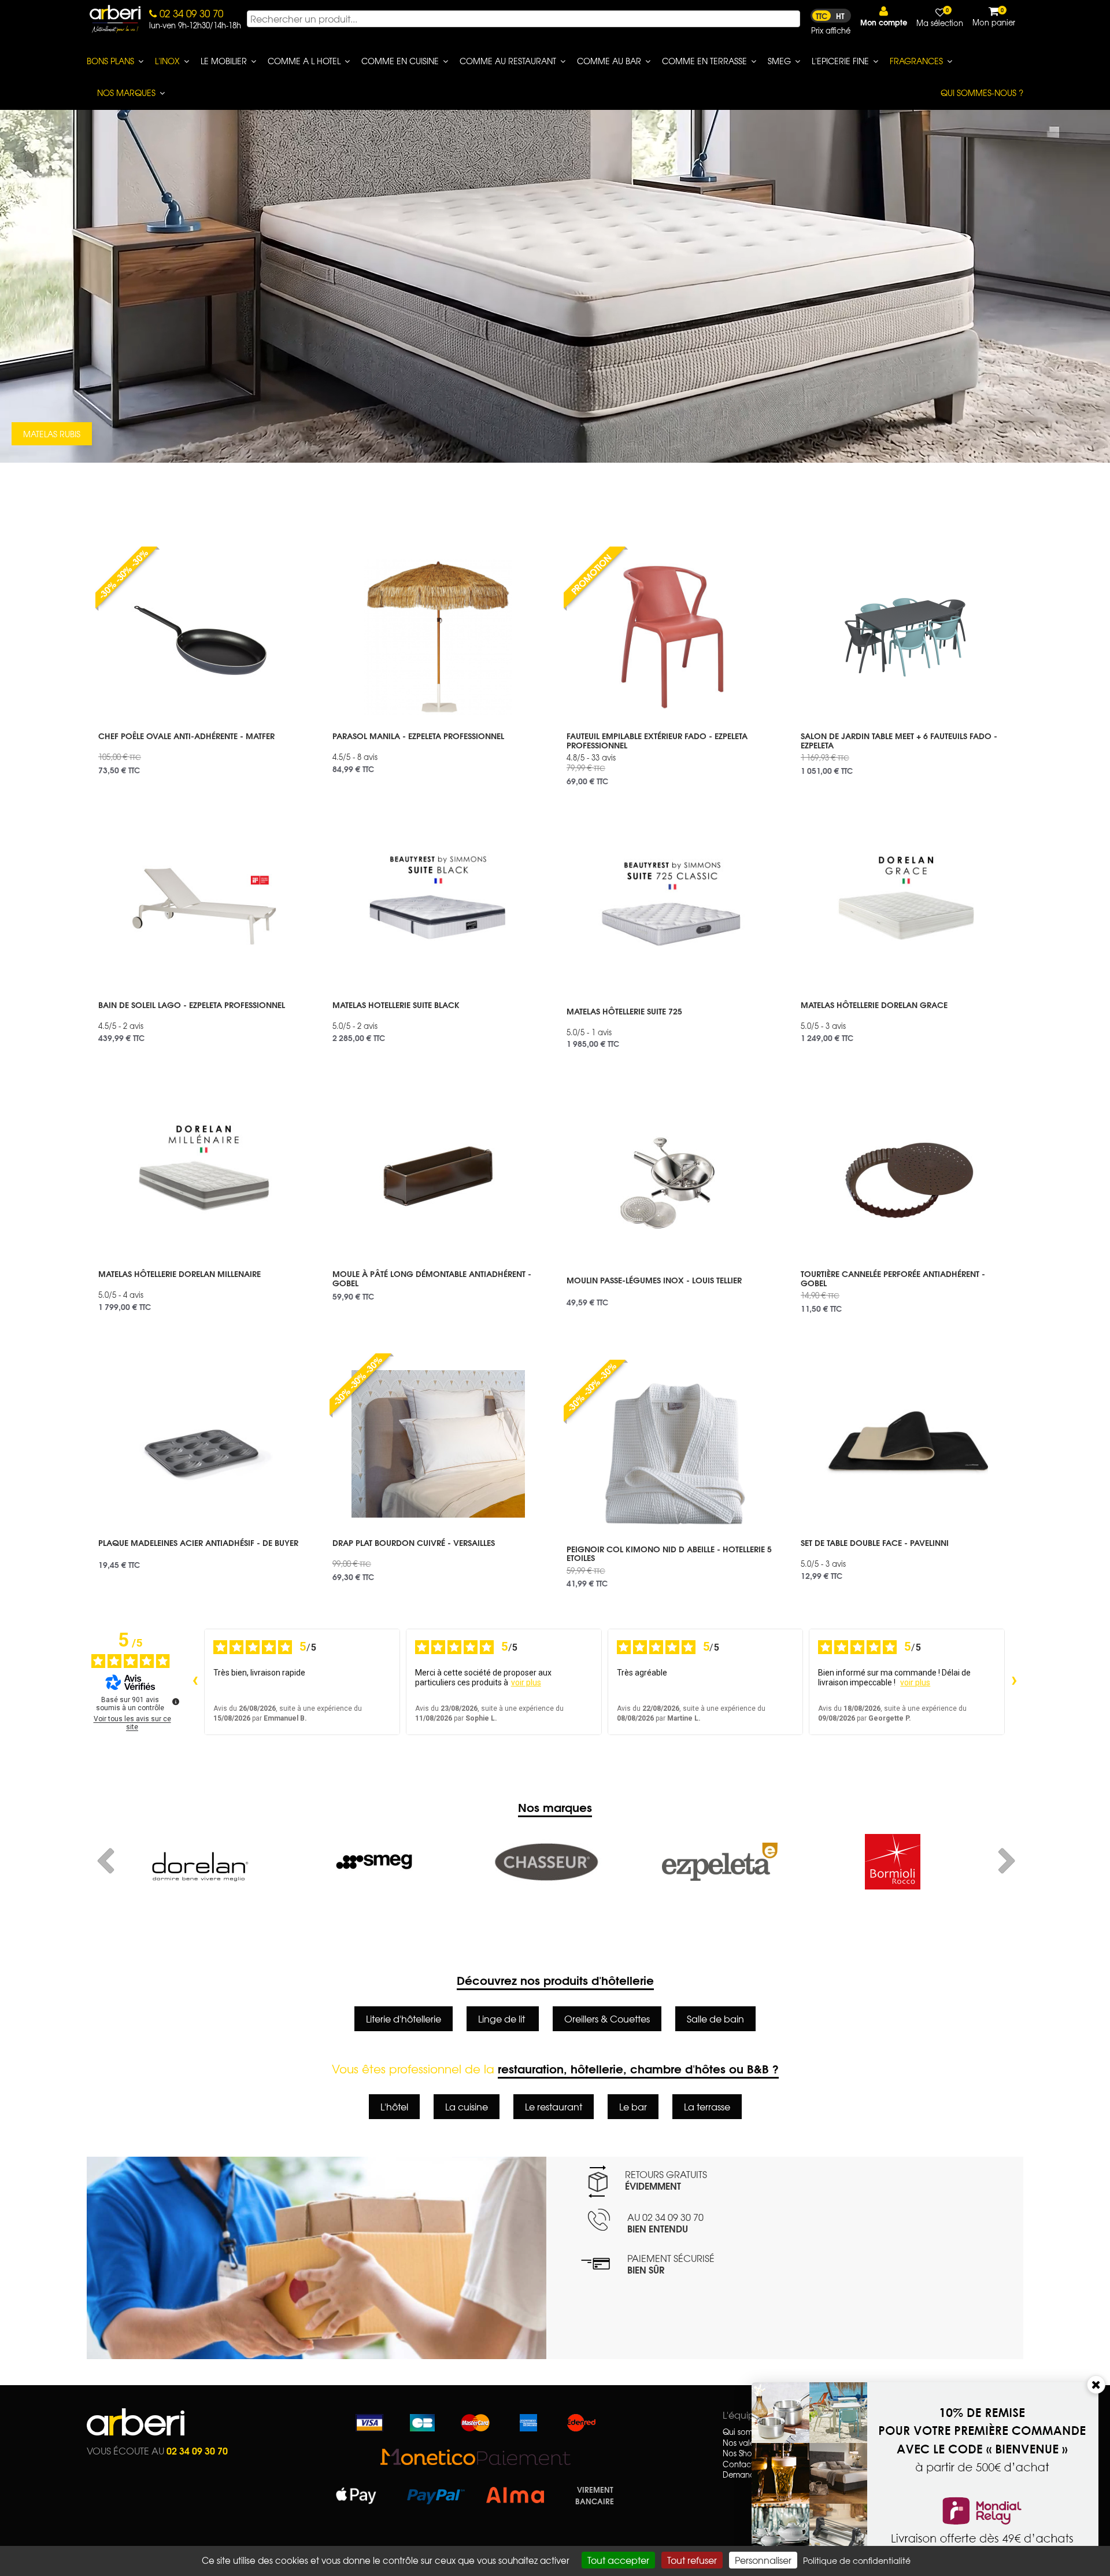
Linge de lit (503, 2018)
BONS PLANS (110, 61)
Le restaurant (554, 2106)
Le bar (633, 2106)
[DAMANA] (892, 1862)
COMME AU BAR (609, 61)
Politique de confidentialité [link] (857, 2560)
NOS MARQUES (126, 93)
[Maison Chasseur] (201, 1862)
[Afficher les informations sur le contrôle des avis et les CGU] (176, 1702)
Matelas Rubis (52, 434)
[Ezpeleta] (374, 1862)
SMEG (779, 61)
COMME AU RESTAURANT (508, 61)
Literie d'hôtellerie (404, 2018)
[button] (884, 16)
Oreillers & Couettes (607, 2018)
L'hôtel (394, 2106)
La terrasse (707, 2106)
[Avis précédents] (195, 1682)
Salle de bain (715, 2018)
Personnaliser (763, 2560)
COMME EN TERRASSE (704, 61)
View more (204, 749)
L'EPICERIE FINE (840, 61)
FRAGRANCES (916, 61)
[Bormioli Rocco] (547, 1862)
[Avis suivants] (1014, 1682)
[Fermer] (1096, 2385)
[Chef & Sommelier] (719, 1862)
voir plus (526, 1682)
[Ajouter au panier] (293, 555)
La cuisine (467, 2106)
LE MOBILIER (224, 61)
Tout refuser (692, 2560)
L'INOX (167, 61)
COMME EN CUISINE (400, 61)
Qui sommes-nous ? (982, 93)
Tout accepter (618, 2560)
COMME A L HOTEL (304, 61)
